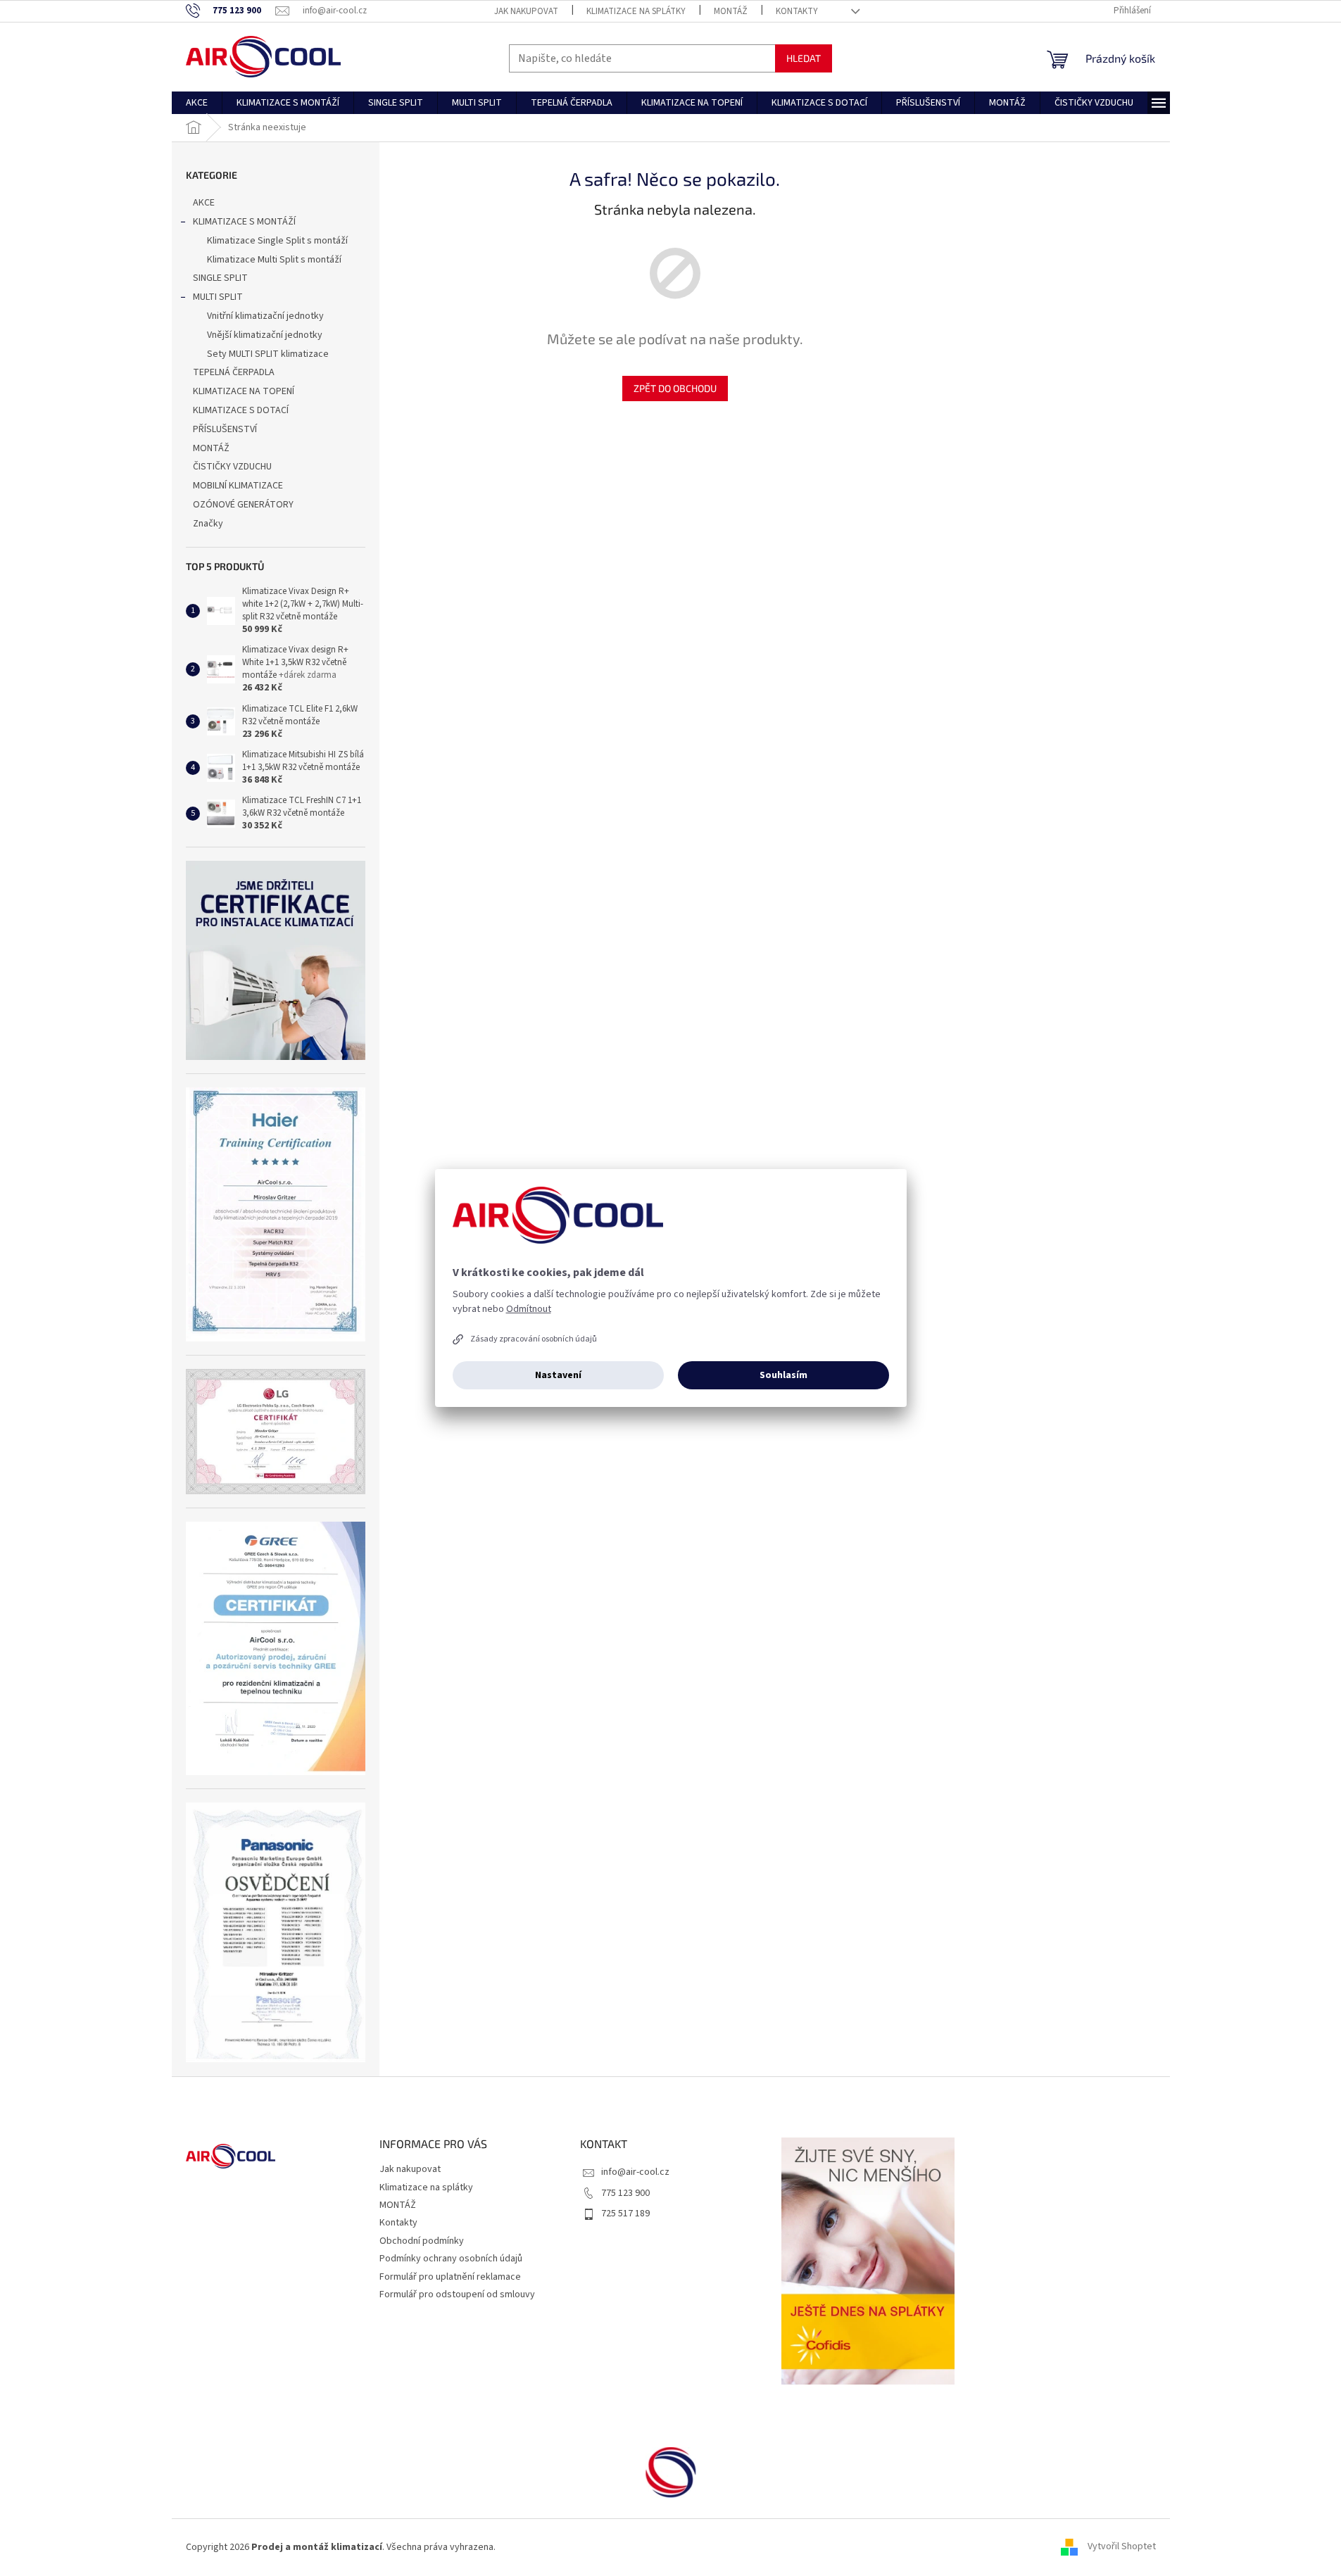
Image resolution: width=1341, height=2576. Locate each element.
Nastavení (558, 1375)
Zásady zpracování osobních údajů (534, 1339)
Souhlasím (783, 1375)
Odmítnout (529, 1309)
